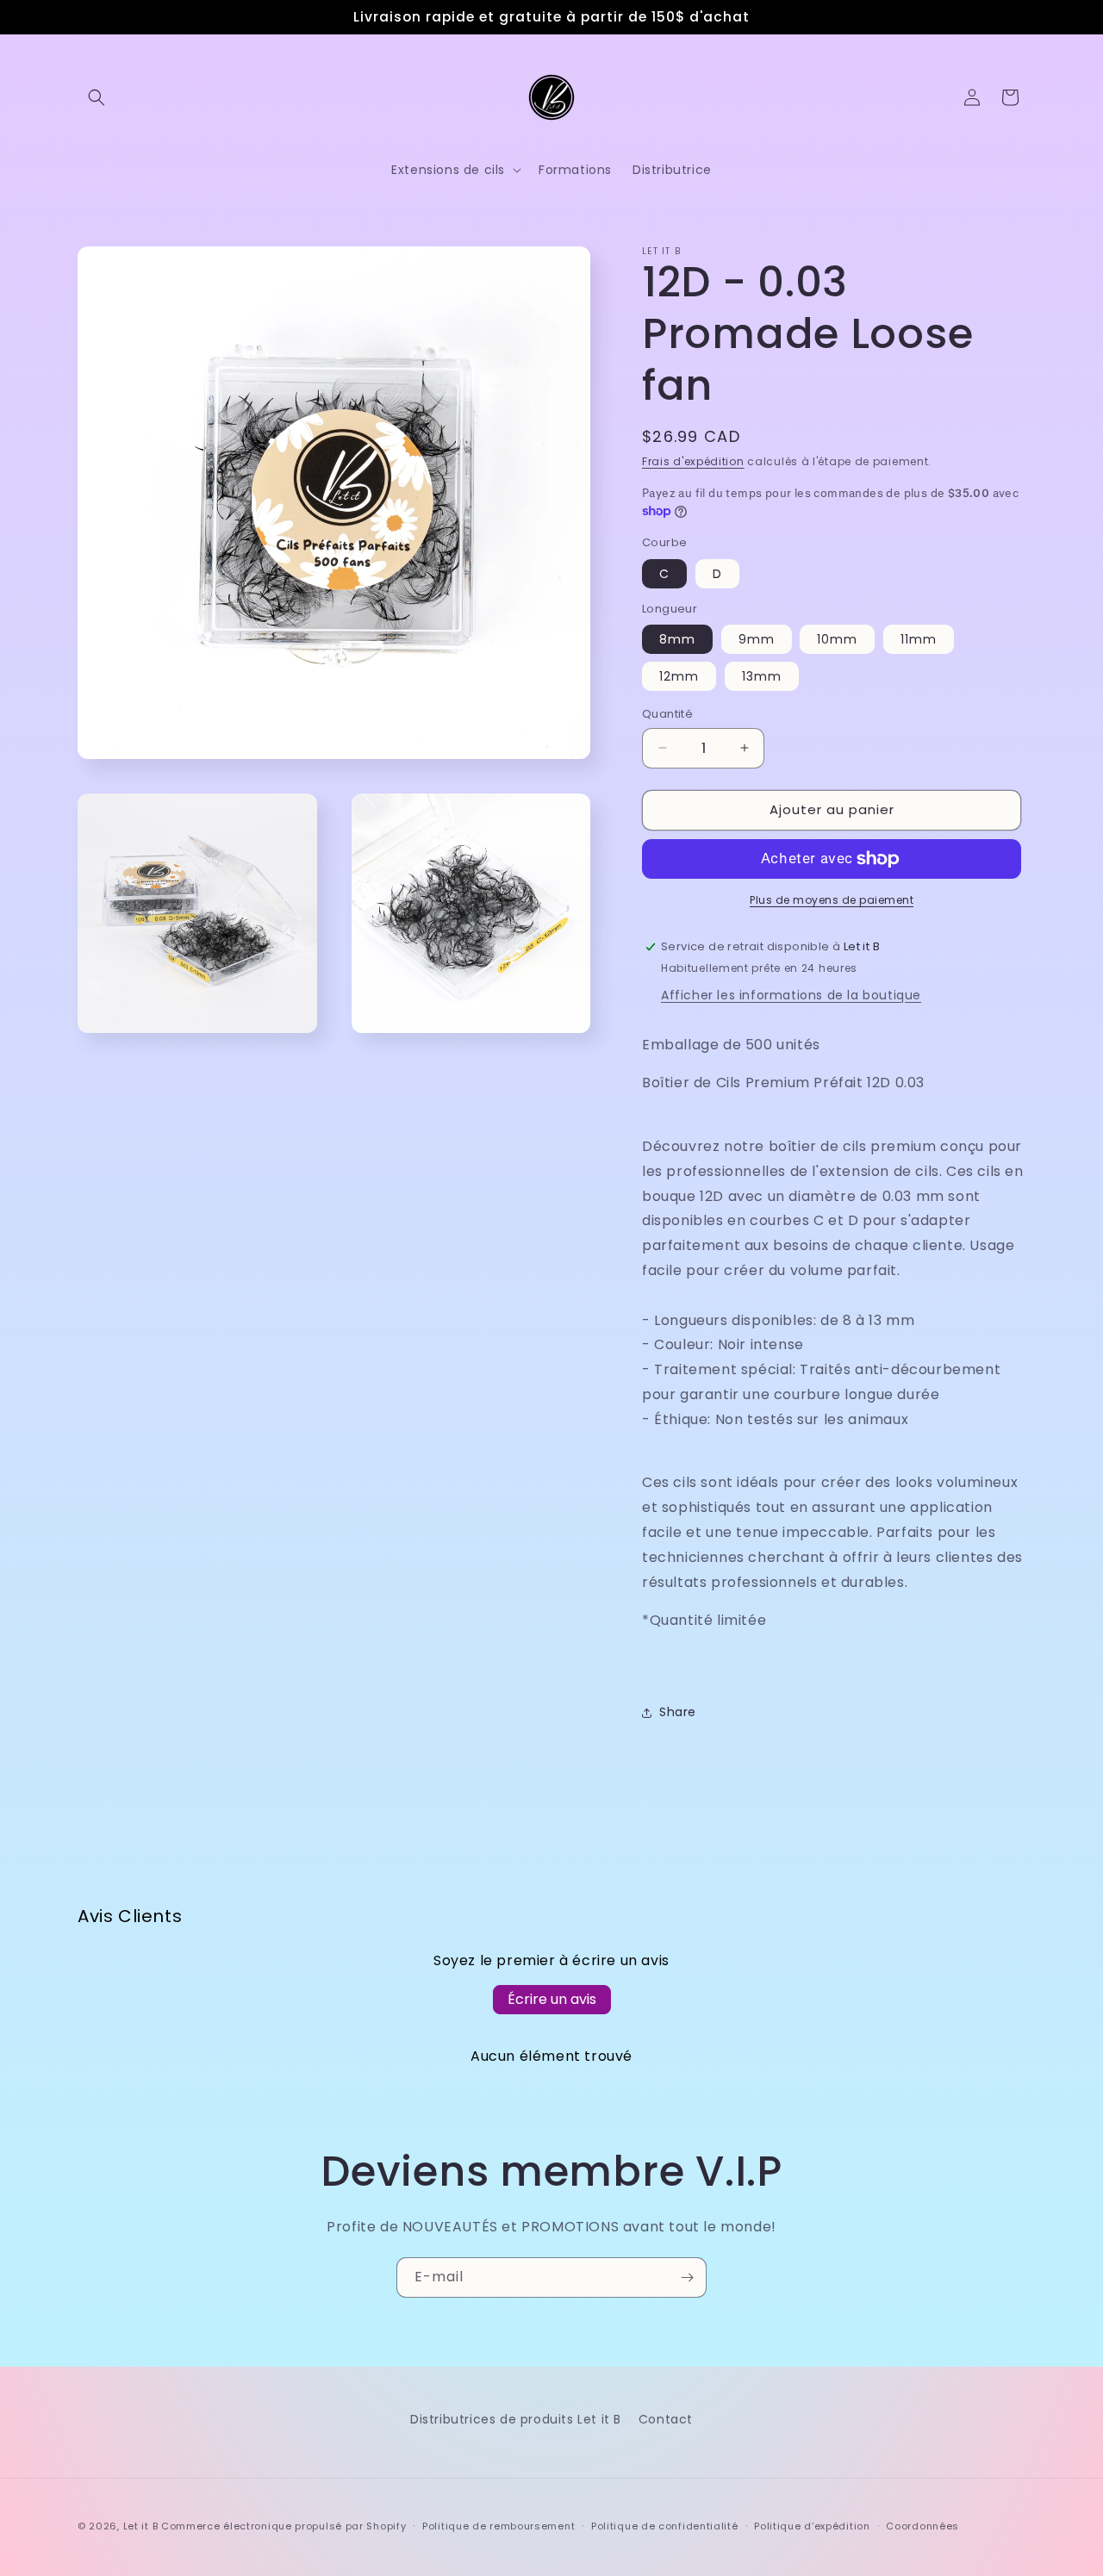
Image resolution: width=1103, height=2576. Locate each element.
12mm (679, 676)
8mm (677, 639)
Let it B (141, 2526)
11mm (919, 639)
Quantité (667, 714)
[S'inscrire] (687, 2277)
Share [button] (678, 1712)
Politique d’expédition (812, 2526)
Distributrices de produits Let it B (516, 2419)
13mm (762, 676)
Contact (666, 2419)
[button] (97, 97)
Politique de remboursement (499, 2526)
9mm (757, 639)
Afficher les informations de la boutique (791, 995)
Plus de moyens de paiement (832, 900)
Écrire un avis (552, 1999)
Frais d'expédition (693, 461)
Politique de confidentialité (665, 2526)
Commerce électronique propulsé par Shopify (284, 2526)
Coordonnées (922, 2526)
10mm (837, 639)
